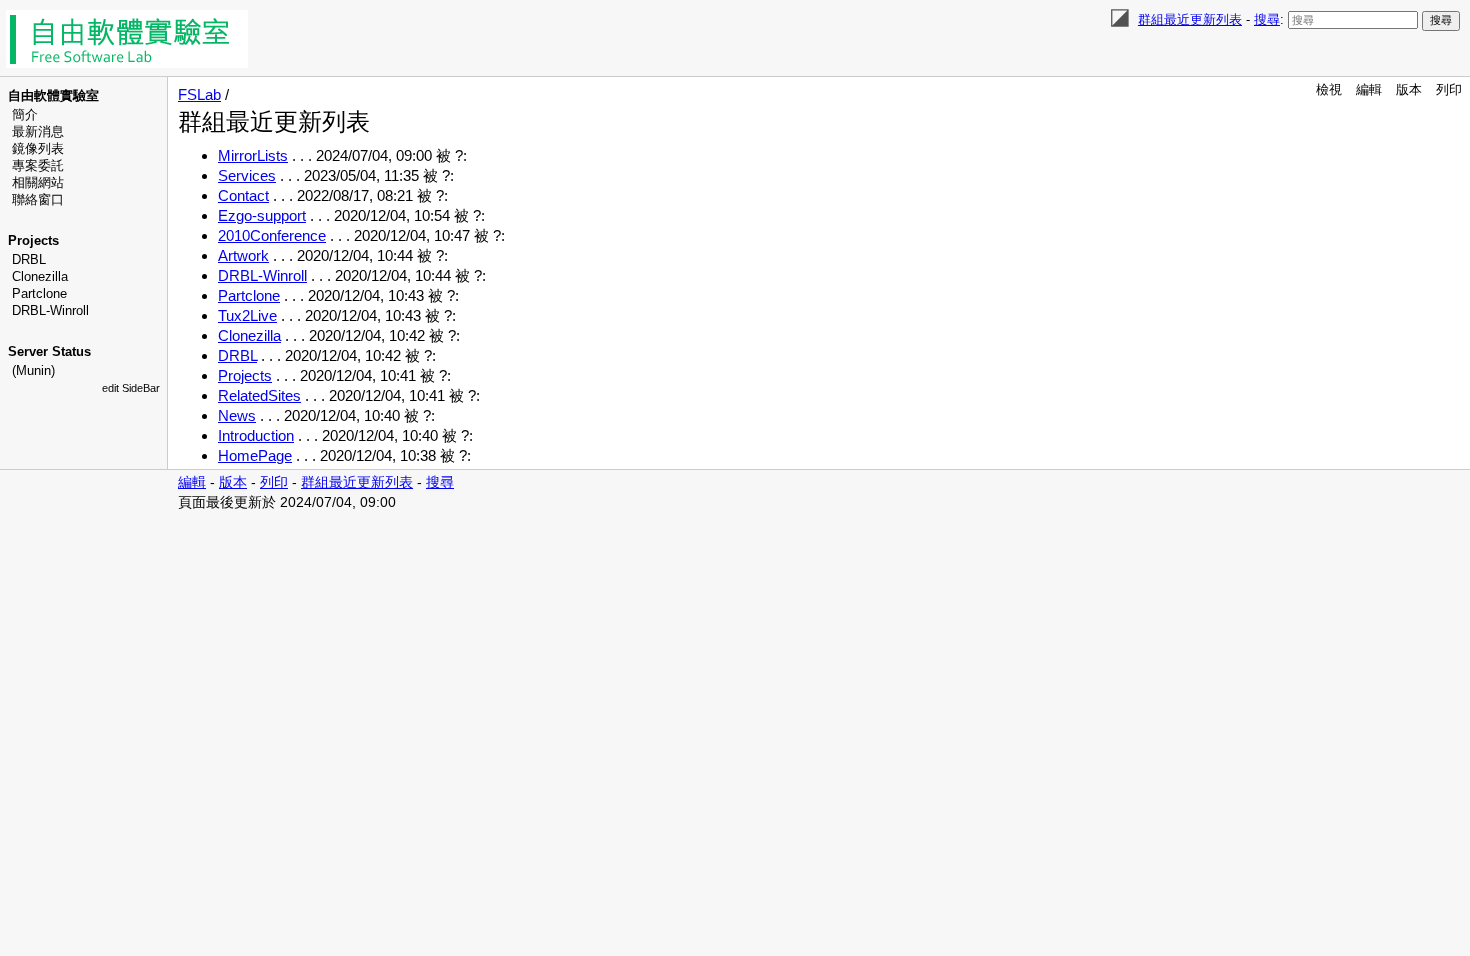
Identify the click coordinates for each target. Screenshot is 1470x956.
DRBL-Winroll (50, 310)
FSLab (199, 94)
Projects (33, 240)
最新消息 (38, 131)
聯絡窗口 (38, 199)
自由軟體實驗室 (53, 95)
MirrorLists (253, 155)
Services (247, 175)
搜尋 (1267, 19)
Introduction (256, 435)
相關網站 (38, 182)
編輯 (1369, 89)
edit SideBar (131, 388)
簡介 (25, 114)
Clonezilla (40, 276)
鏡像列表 (38, 148)
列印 (1449, 89)
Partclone (39, 293)
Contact (243, 195)
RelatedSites (259, 395)
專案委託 (38, 165)
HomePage (255, 455)
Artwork (243, 255)
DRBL (29, 259)
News (237, 415)
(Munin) (33, 370)
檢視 (1329, 89)
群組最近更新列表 (1190, 19)
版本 (1409, 89)
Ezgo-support (262, 215)
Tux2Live (247, 315)
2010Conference (272, 235)
